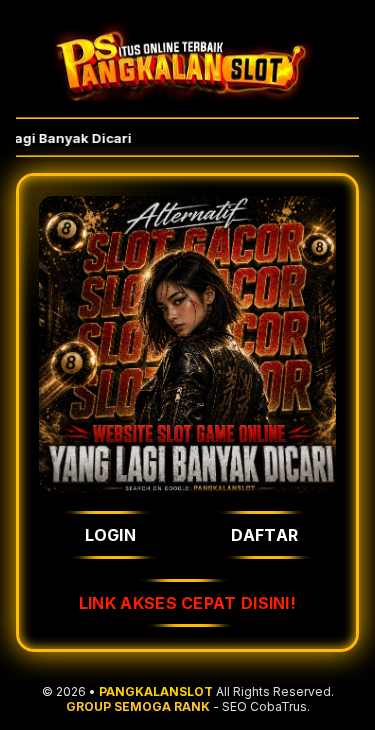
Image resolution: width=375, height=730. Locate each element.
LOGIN (111, 535)
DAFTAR (264, 535)
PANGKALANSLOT (156, 691)
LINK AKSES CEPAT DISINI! (187, 603)
